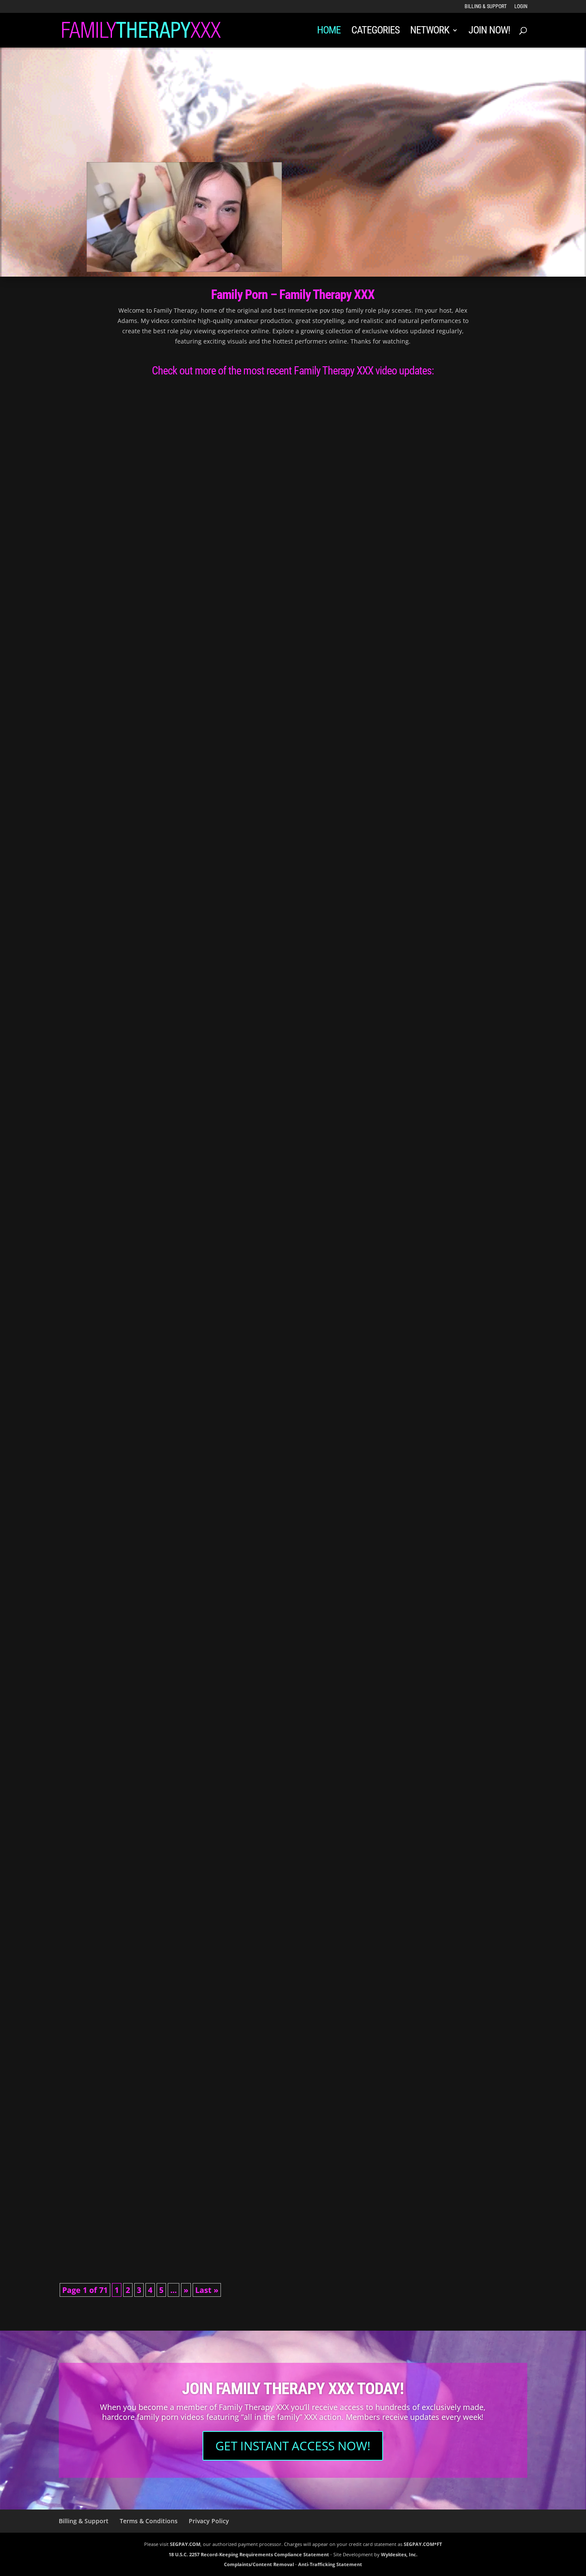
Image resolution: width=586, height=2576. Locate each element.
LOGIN (521, 7)
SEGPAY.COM (185, 2544)
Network (430, 32)
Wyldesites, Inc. (399, 2554)
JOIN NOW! (489, 32)
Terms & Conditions (149, 2521)
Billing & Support (486, 7)
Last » (207, 2290)
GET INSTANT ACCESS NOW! (293, 2446)
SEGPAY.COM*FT (423, 2544)
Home (329, 32)
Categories (375, 32)
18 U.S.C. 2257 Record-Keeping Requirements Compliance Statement (249, 2554)
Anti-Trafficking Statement (330, 2565)
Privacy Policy (209, 2521)
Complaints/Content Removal (259, 2565)
